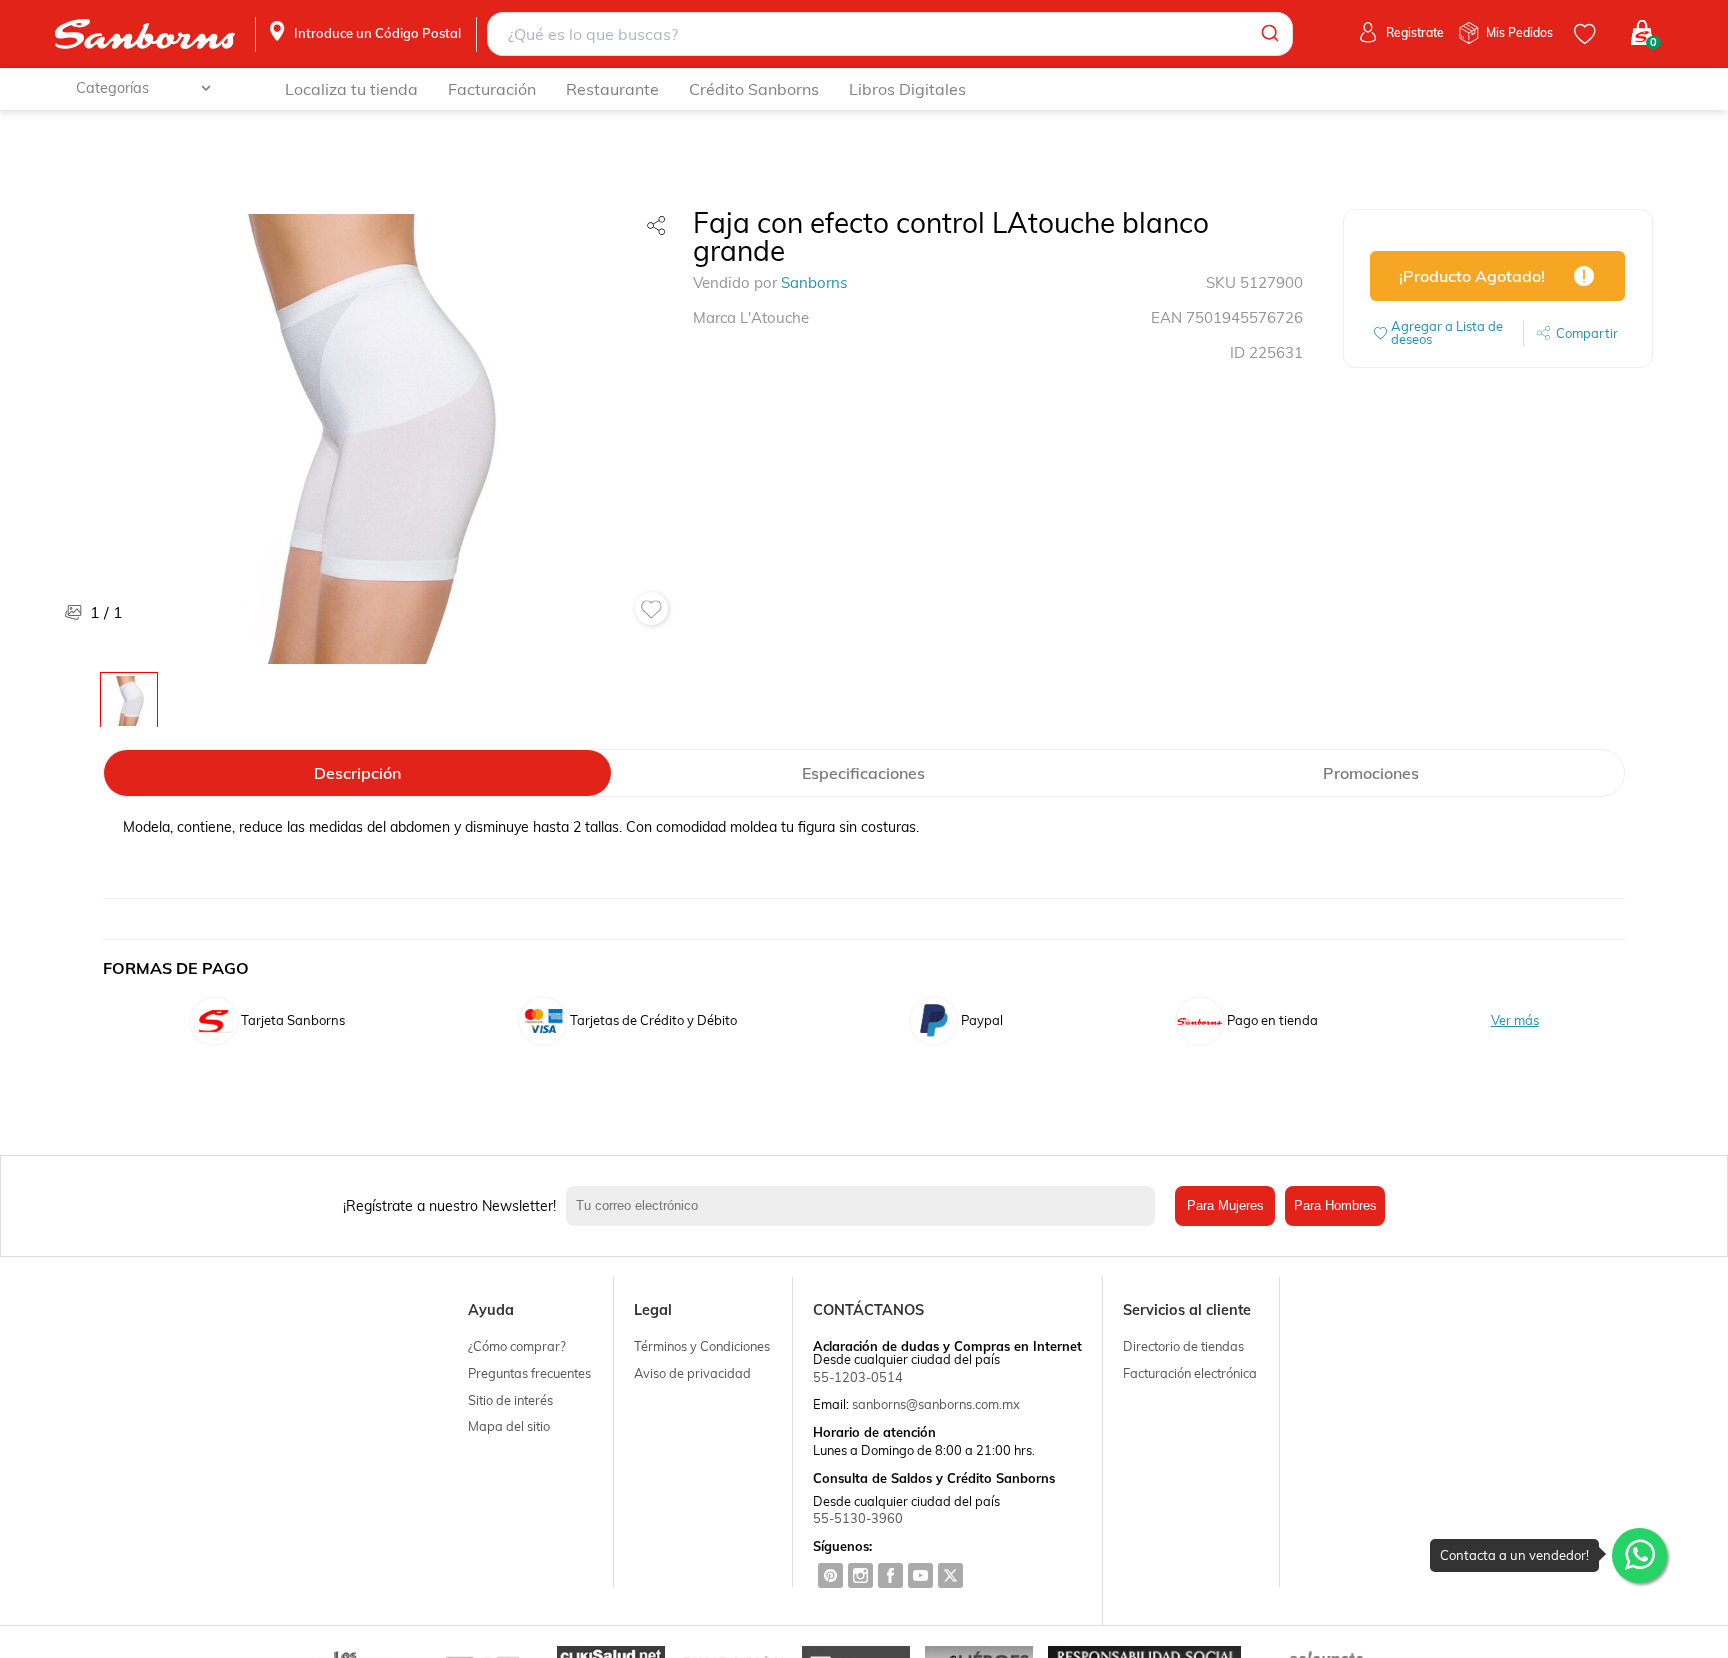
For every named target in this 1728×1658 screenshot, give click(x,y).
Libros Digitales (907, 89)
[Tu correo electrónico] (866, 1206)
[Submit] (1268, 34)
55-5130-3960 (858, 1518)
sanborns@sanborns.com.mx (936, 1404)
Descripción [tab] (357, 773)
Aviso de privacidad (692, 1373)
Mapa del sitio (509, 1426)
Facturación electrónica (1190, 1373)
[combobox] (890, 34)
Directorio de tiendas (1183, 1346)
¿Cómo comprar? (517, 1346)
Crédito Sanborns (754, 89)
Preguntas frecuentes (529, 1373)
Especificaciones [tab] (863, 773)
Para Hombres (1335, 1205)
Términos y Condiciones (702, 1346)
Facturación (492, 89)
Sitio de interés (510, 1400)
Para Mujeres (1225, 1205)
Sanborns (814, 282)
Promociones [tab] (1371, 773)
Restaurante (612, 89)
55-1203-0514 (858, 1377)
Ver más (1515, 1020)
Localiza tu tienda (351, 89)
